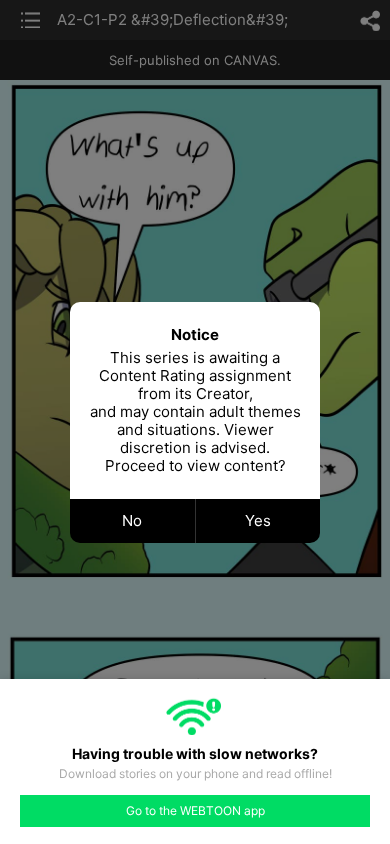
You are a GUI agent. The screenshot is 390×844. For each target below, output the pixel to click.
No (132, 520)
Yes (258, 520)
